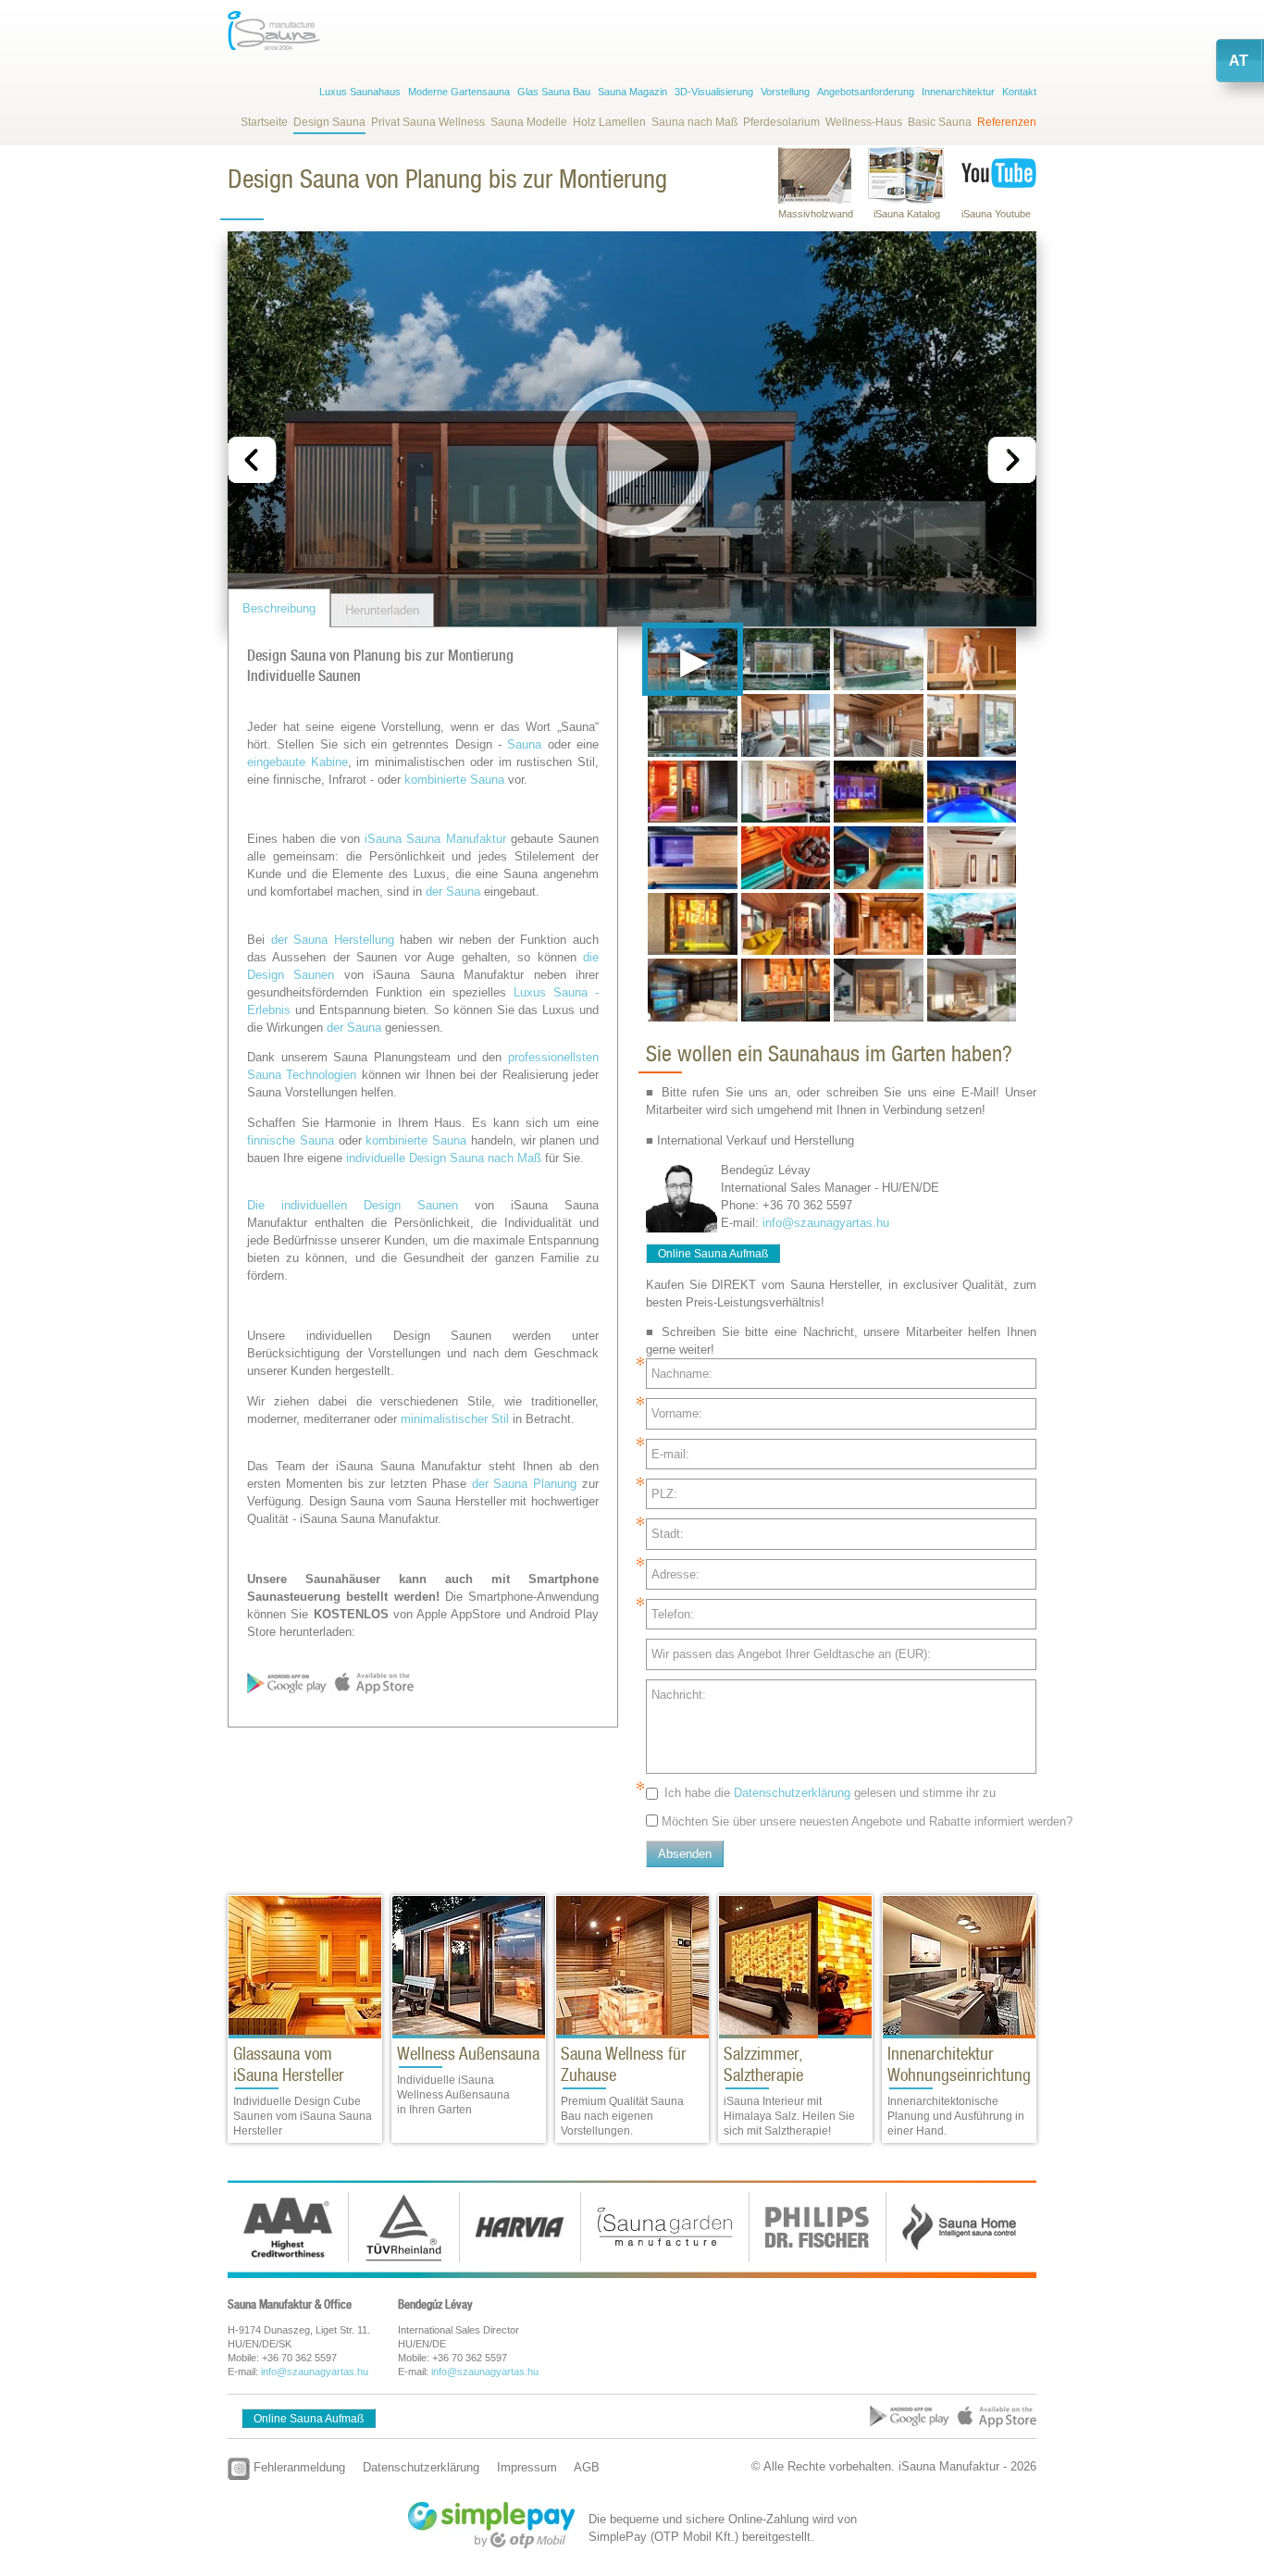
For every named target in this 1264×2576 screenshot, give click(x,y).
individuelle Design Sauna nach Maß (444, 1158)
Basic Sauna (940, 122)
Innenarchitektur (958, 92)
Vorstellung (785, 92)
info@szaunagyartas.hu (826, 1223)
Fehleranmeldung (297, 2467)
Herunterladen (382, 610)
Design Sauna (329, 122)
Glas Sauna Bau (554, 92)
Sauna (524, 744)
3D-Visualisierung (714, 92)
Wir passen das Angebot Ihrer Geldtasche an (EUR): (791, 1654)
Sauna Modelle (529, 122)
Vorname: (677, 1413)
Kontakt (1019, 92)
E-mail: (670, 1454)
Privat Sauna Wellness (428, 122)
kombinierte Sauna (454, 780)
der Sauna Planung (525, 1484)
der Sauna (453, 892)
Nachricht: (679, 1695)
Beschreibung (279, 608)
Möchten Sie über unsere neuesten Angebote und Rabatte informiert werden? (867, 1821)
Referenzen (1007, 122)
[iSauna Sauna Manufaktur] (274, 31)
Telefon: (673, 1614)
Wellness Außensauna (468, 2054)
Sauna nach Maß (694, 122)
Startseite (264, 122)
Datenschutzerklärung (792, 1793)
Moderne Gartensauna (459, 92)
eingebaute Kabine (297, 762)
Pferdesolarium (781, 122)
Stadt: (668, 1534)
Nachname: (682, 1374)
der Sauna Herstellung (333, 940)
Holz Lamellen (609, 122)
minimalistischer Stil (455, 1419)
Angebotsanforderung (866, 92)
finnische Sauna (291, 1140)
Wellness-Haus (864, 122)
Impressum (527, 2467)
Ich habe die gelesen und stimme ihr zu (830, 1793)
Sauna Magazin (632, 92)
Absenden (685, 1854)
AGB (587, 2467)
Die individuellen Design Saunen (353, 1205)
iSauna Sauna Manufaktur (435, 839)
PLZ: (664, 1494)
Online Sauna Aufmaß (713, 1254)
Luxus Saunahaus (360, 92)
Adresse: (675, 1574)
